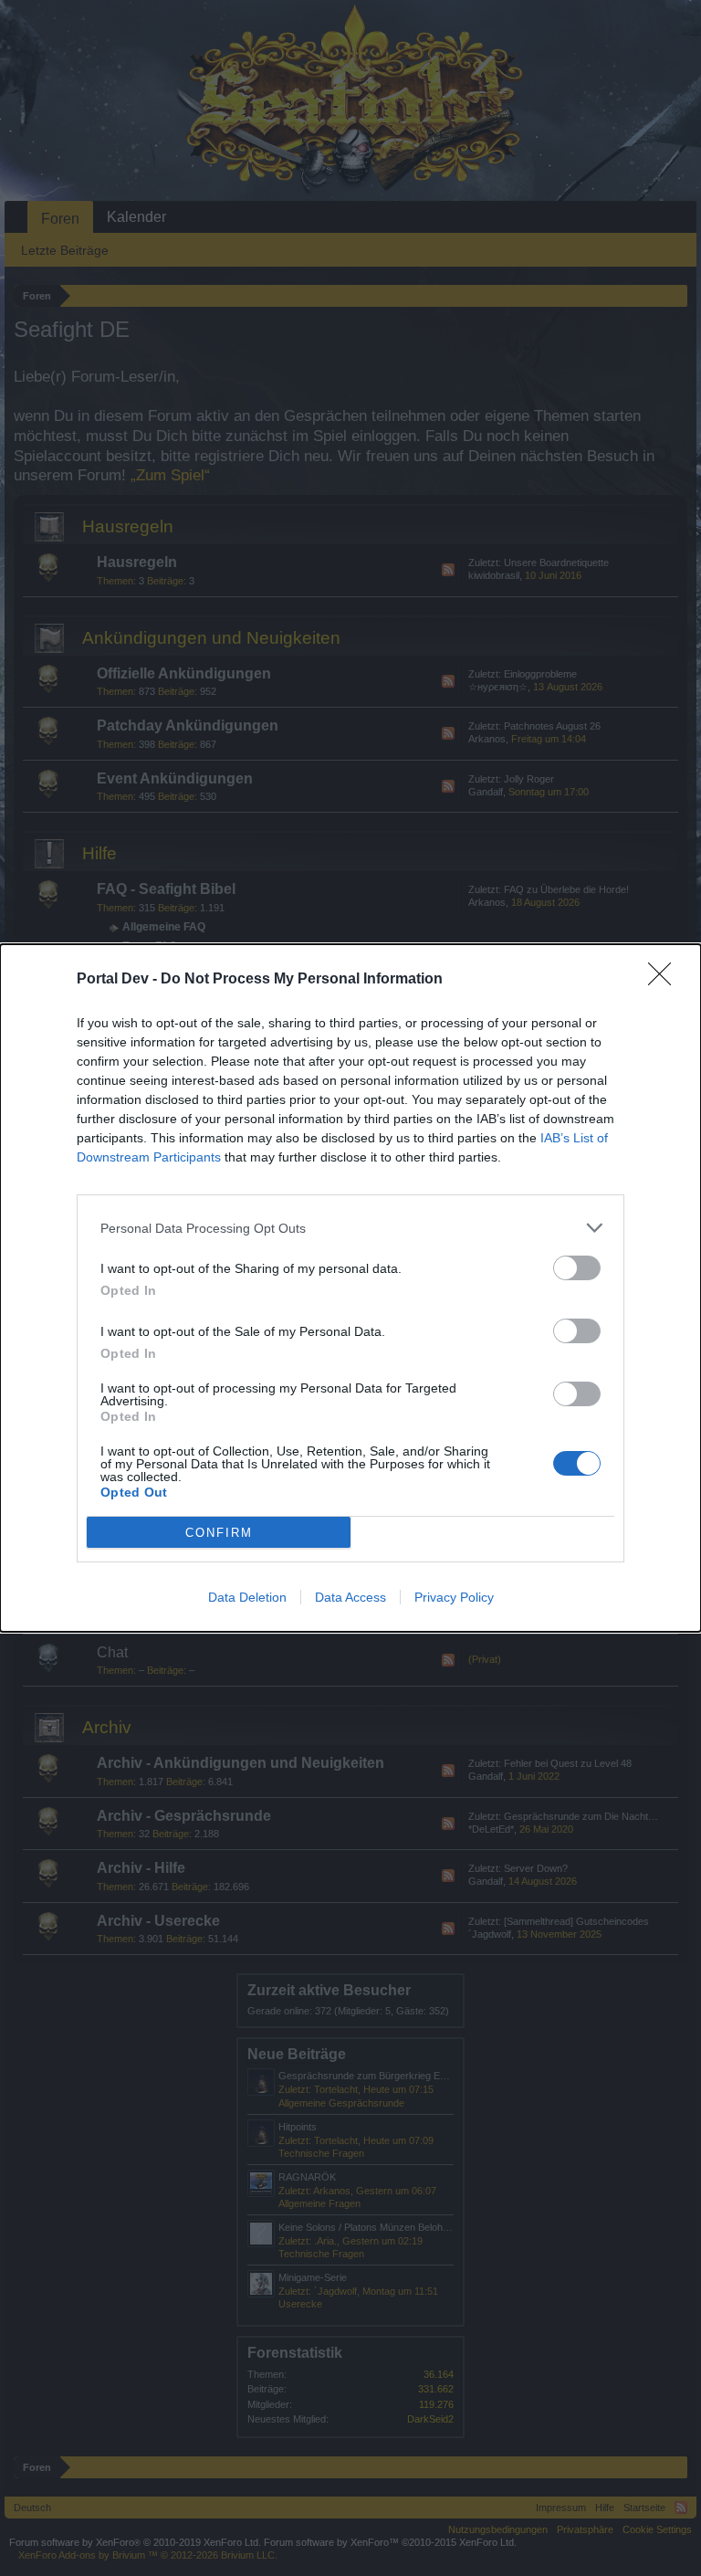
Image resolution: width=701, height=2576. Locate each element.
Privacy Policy (454, 1597)
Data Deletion (247, 1597)
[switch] (577, 1268)
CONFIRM (219, 1533)
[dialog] (350, 1288)
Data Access (350, 1597)
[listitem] (350, 1228)
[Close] (665, 980)
